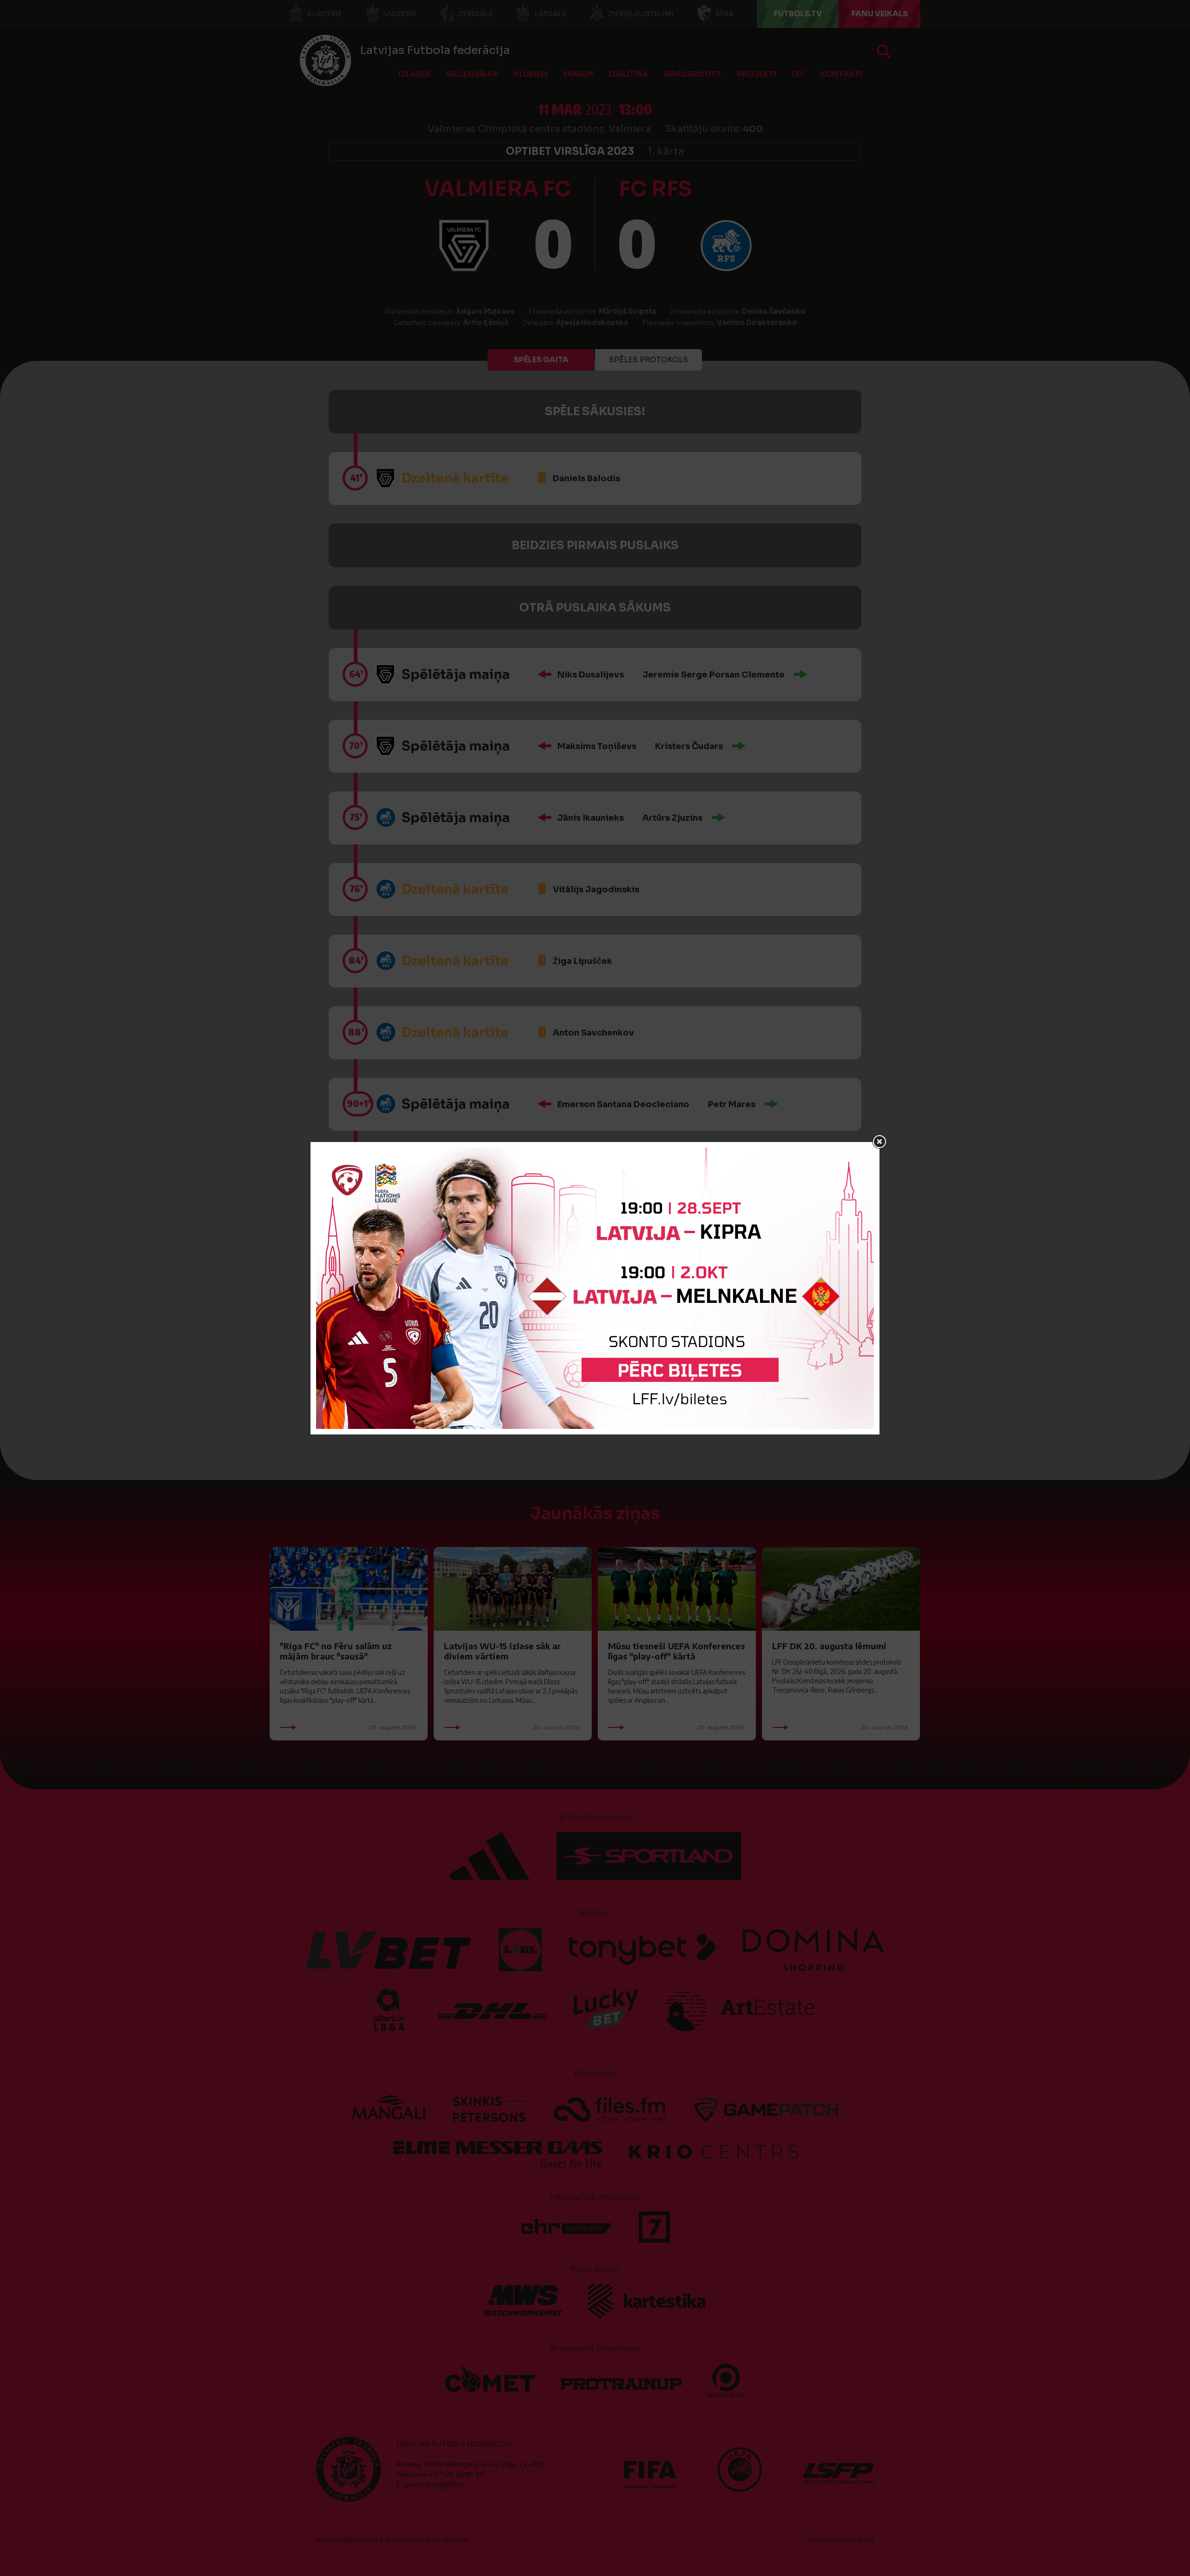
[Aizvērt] (879, 1142)
